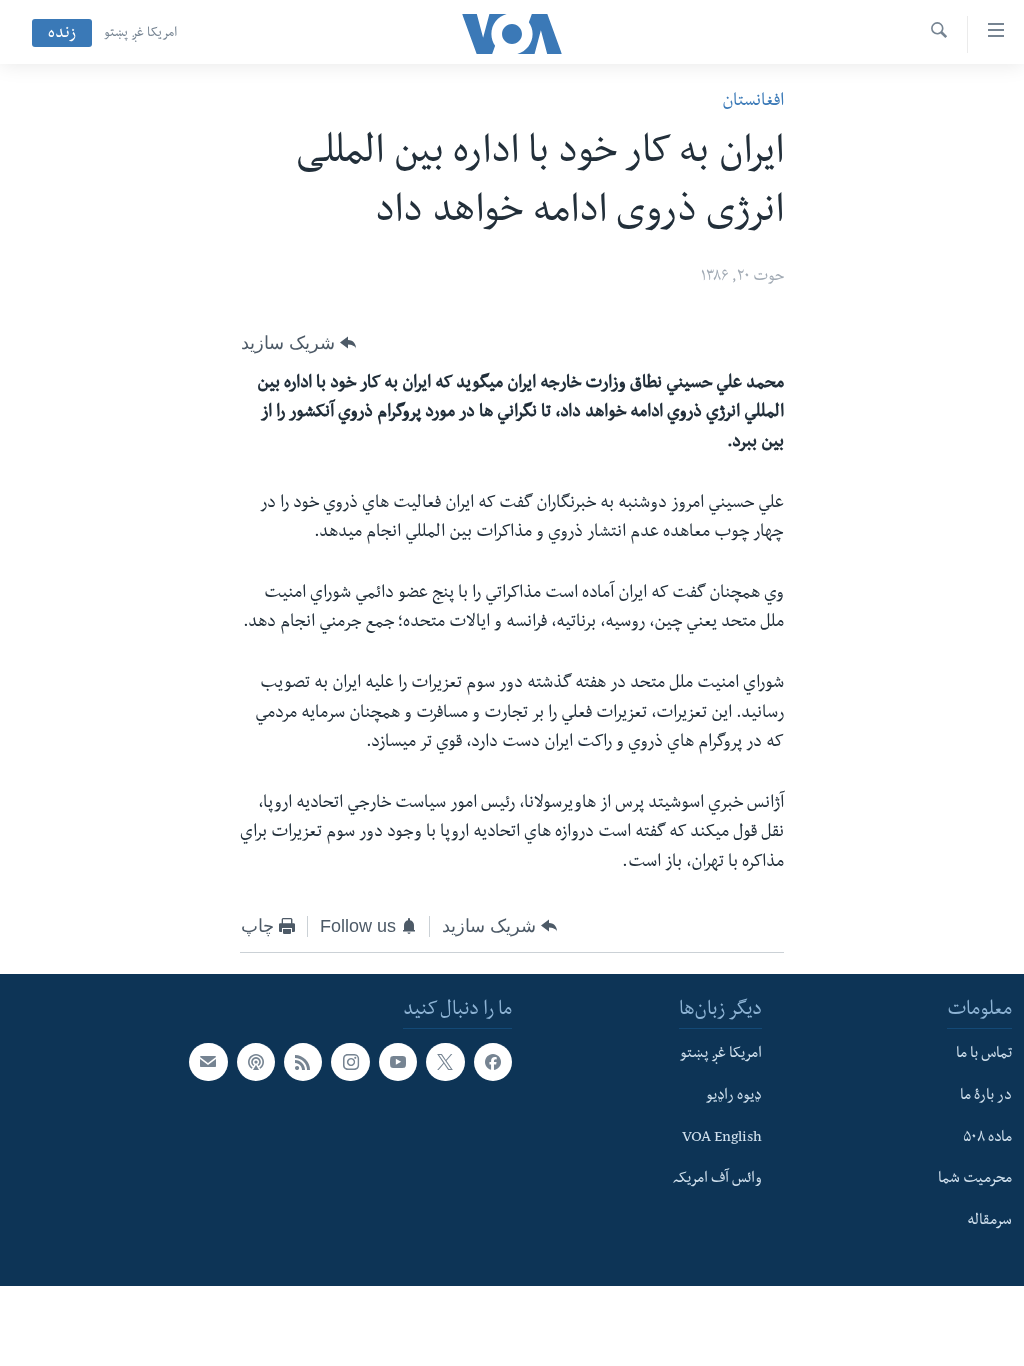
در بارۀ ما (986, 1097)
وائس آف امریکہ (717, 1181)
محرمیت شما (975, 1181)
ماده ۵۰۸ (987, 1139)
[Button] (298, 343)
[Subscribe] (208, 1062)
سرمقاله (989, 1222)
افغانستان (753, 102)
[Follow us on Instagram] (350, 1062)
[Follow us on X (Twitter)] (445, 1062)
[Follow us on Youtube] (398, 1062)
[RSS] (303, 1062)
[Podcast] (256, 1062)
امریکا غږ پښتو (140, 34)
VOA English (722, 1139)
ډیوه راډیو (734, 1097)
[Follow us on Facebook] (493, 1062)
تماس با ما (984, 1055)
